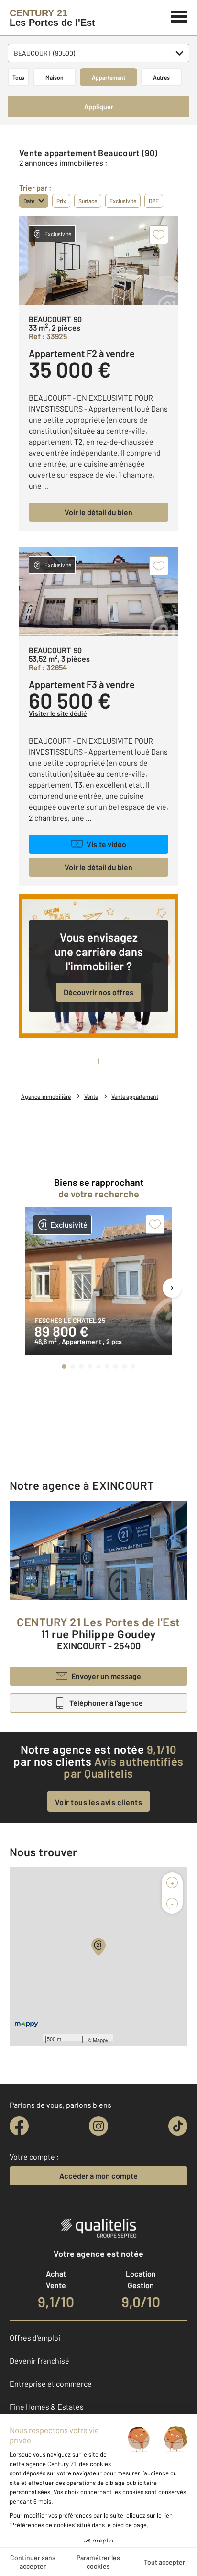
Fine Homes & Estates (47, 2407)
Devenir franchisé (39, 2361)
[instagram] (98, 2126)
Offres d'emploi (35, 2338)
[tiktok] (178, 2126)
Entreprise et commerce (51, 2384)
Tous (18, 77)
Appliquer (99, 107)
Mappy (101, 2040)
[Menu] (179, 15)
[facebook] (19, 2126)
